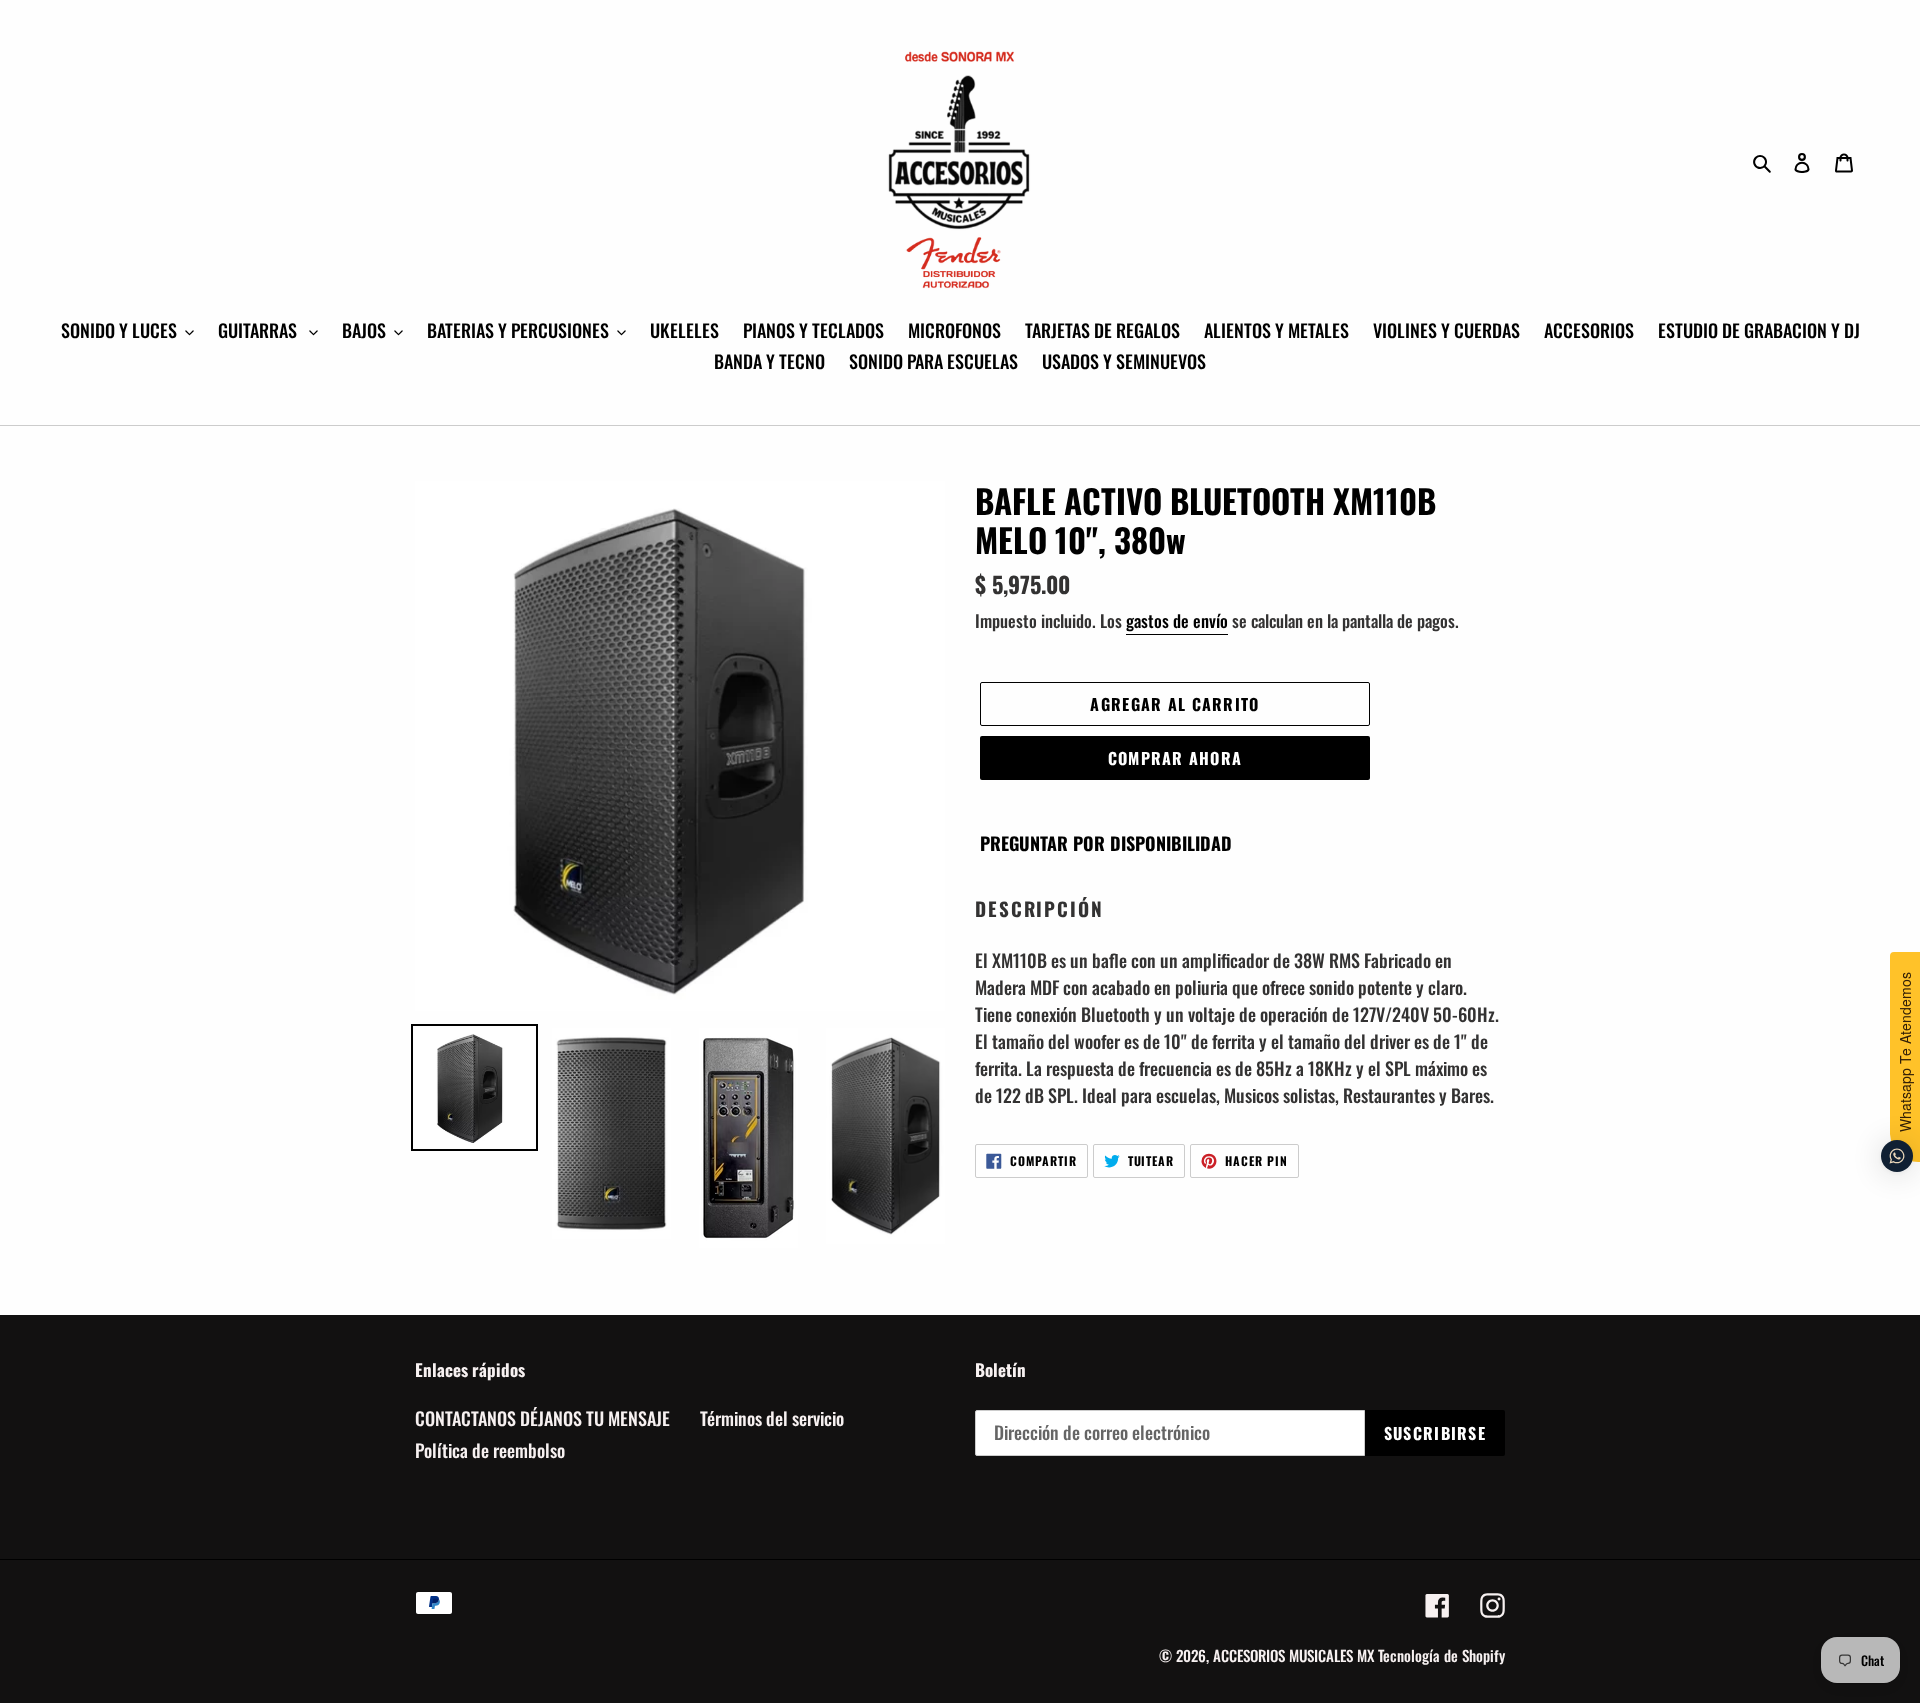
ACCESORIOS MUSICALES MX (1293, 1655)
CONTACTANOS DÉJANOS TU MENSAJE (542, 1418)
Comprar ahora (1175, 758)
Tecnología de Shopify (1441, 1655)
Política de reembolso (490, 1450)
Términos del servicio (772, 1418)
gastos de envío (1177, 620)
